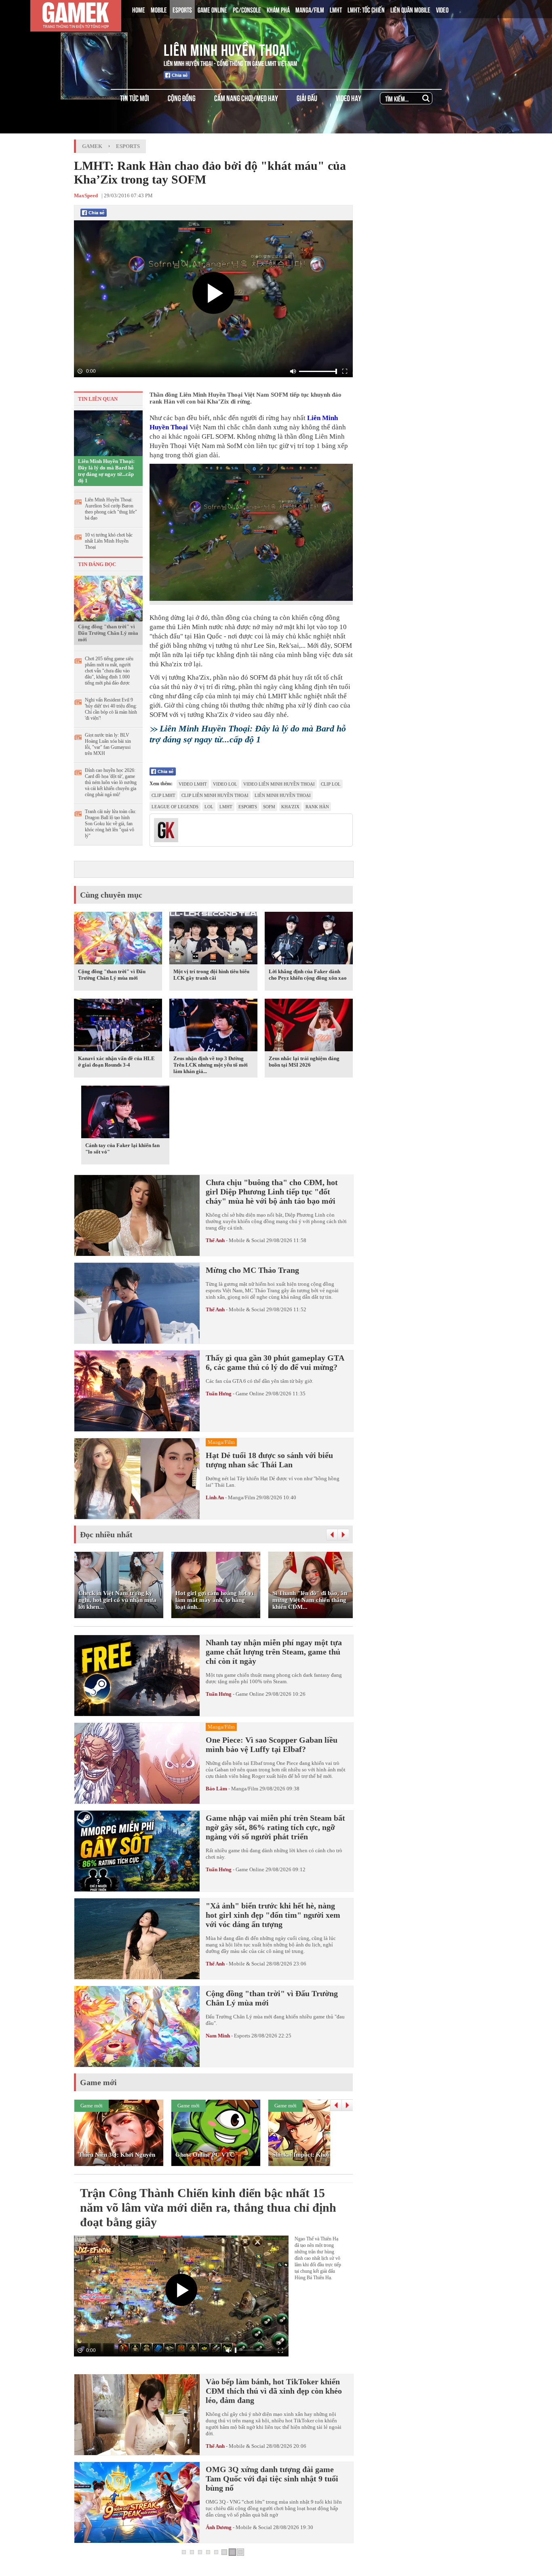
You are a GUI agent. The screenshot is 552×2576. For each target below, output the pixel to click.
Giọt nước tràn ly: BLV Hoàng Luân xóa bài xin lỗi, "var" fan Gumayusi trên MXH (108, 744)
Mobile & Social (247, 1240)
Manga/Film (241, 1497)
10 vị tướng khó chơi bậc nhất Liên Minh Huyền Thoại (109, 541)
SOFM (269, 807)
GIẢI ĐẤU (307, 98)
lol (209, 807)
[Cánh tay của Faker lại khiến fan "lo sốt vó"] (125, 1114)
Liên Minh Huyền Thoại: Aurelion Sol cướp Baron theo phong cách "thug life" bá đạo (111, 509)
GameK (92, 146)
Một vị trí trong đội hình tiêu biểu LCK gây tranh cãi (211, 975)
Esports (128, 146)
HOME (139, 9)
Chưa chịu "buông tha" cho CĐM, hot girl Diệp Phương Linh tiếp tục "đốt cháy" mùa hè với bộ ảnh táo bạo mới (272, 1192)
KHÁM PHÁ (278, 9)
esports (248, 807)
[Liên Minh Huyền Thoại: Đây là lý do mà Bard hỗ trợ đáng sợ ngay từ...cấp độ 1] (108, 433)
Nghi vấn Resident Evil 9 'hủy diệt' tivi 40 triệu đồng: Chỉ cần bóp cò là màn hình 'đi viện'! (111, 709)
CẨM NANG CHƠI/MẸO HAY (246, 98)
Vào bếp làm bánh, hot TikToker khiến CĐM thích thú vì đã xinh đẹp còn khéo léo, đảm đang (274, 2391)
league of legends (175, 807)
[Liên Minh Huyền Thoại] (107, 48)
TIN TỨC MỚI (135, 98)
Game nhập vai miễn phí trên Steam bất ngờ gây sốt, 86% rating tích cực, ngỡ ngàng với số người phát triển (275, 1827)
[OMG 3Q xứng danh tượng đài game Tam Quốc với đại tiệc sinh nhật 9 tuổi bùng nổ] (137, 2502)
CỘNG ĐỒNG (182, 98)
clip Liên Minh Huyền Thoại (215, 795)
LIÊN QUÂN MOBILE (410, 9)
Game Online (250, 1394)
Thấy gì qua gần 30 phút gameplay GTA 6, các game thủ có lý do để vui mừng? (275, 1362)
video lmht (193, 784)
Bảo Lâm (216, 1789)
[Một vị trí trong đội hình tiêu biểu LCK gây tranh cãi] (213, 940)
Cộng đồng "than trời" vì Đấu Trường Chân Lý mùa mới (108, 633)
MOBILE (159, 9)
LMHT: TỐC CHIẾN (366, 9)
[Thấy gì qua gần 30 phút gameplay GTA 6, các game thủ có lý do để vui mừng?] (137, 1391)
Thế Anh (215, 1240)
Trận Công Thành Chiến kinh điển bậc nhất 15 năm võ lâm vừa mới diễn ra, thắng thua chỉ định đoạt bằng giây (208, 2207)
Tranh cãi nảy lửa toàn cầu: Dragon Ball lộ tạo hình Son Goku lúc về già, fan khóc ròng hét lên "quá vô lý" (111, 824)
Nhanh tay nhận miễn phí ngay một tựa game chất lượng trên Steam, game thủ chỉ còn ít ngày (274, 1652)
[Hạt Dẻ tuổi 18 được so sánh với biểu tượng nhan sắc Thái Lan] (137, 1479)
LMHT (336, 9)
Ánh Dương (219, 2527)
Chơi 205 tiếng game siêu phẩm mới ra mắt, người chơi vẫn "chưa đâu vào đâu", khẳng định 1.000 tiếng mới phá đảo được (109, 671)
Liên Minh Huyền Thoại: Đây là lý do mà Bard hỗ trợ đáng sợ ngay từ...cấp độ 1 (106, 471)
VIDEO (442, 9)
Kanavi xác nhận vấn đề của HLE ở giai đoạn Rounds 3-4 (116, 1062)
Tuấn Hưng (219, 1394)
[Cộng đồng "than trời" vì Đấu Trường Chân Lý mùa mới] (108, 598)
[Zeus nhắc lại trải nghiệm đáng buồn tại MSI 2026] (309, 1027)
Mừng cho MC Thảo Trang (252, 1270)
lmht (226, 807)
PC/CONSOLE (247, 9)
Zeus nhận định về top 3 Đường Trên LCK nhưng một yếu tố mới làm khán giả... (211, 1065)
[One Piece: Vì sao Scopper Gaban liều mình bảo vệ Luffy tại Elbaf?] (137, 1763)
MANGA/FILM (310, 9)
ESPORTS (182, 9)
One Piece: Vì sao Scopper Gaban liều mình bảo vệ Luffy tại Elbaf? (272, 1744)
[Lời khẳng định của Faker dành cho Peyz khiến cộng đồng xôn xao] (309, 940)
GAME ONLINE (212, 9)
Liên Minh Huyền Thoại (227, 49)
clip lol (331, 784)
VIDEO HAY (349, 98)
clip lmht (163, 795)
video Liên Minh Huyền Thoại (279, 784)
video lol (225, 784)
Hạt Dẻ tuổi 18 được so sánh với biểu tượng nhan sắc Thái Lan (269, 1460)
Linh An (215, 1497)
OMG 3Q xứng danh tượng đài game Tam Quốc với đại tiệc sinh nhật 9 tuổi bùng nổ (272, 2479)
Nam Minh (218, 2036)
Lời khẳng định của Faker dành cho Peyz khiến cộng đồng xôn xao (308, 975)
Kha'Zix (290, 807)
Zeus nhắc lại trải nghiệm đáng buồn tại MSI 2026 (304, 1062)
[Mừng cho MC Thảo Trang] (137, 1303)
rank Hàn (317, 807)
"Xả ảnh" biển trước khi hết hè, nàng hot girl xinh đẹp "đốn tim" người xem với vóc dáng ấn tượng (273, 1915)
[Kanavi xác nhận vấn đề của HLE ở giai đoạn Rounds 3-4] (118, 1027)
